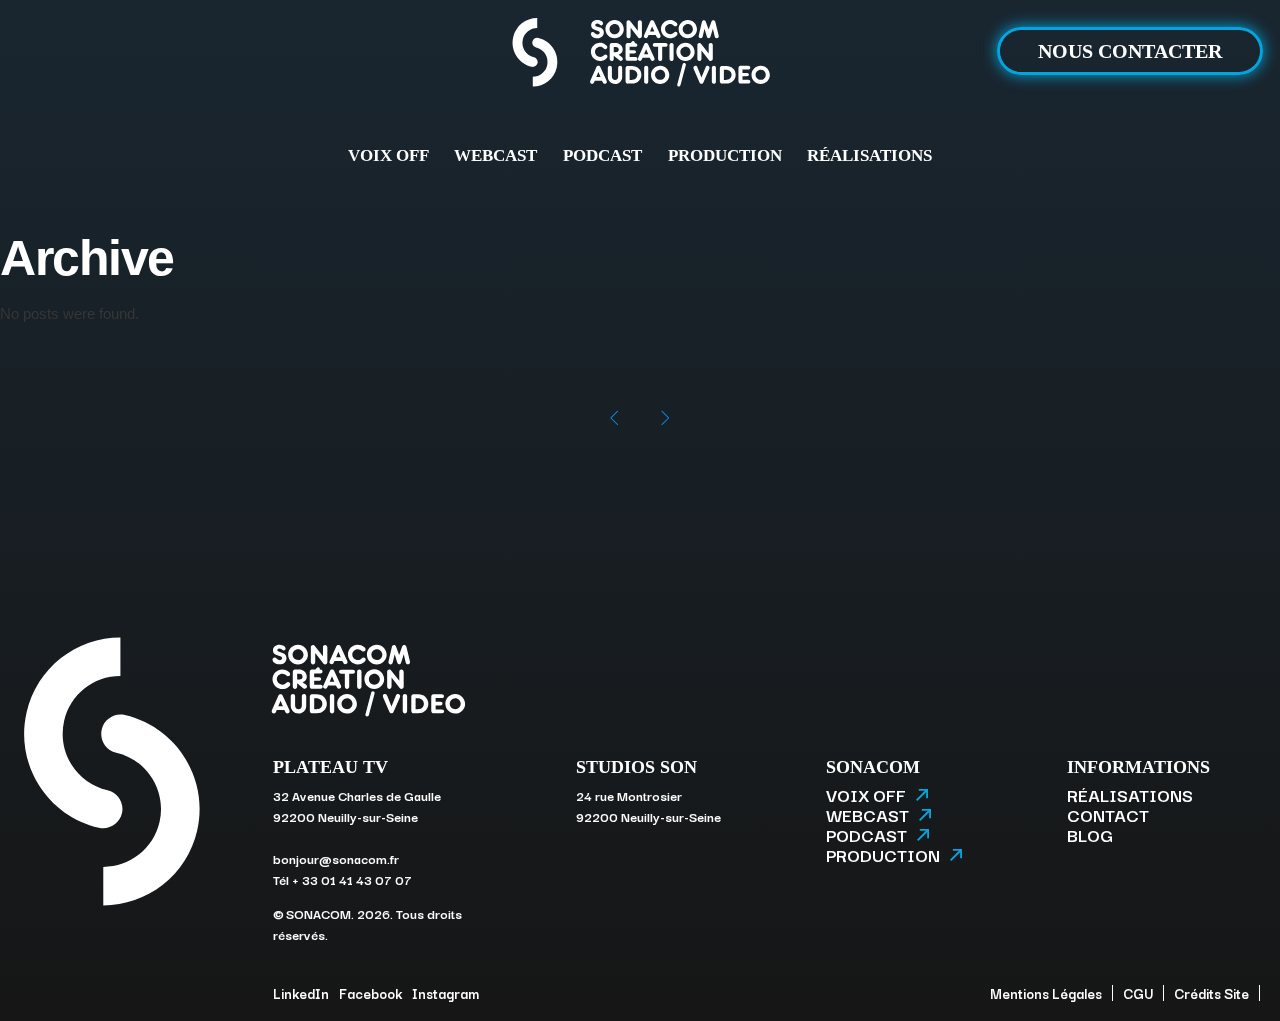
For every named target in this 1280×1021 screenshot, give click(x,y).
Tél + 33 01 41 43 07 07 (342, 879)
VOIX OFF (388, 155)
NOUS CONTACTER (1130, 51)
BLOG (1090, 835)
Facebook (370, 993)
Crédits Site (1211, 993)
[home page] (640, 56)
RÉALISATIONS (869, 155)
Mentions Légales (1046, 993)
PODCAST (602, 155)
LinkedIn (301, 993)
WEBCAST (495, 155)
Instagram (445, 993)
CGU (1138, 993)
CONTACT (1108, 815)
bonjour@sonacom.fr (336, 858)
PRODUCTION (725, 155)
